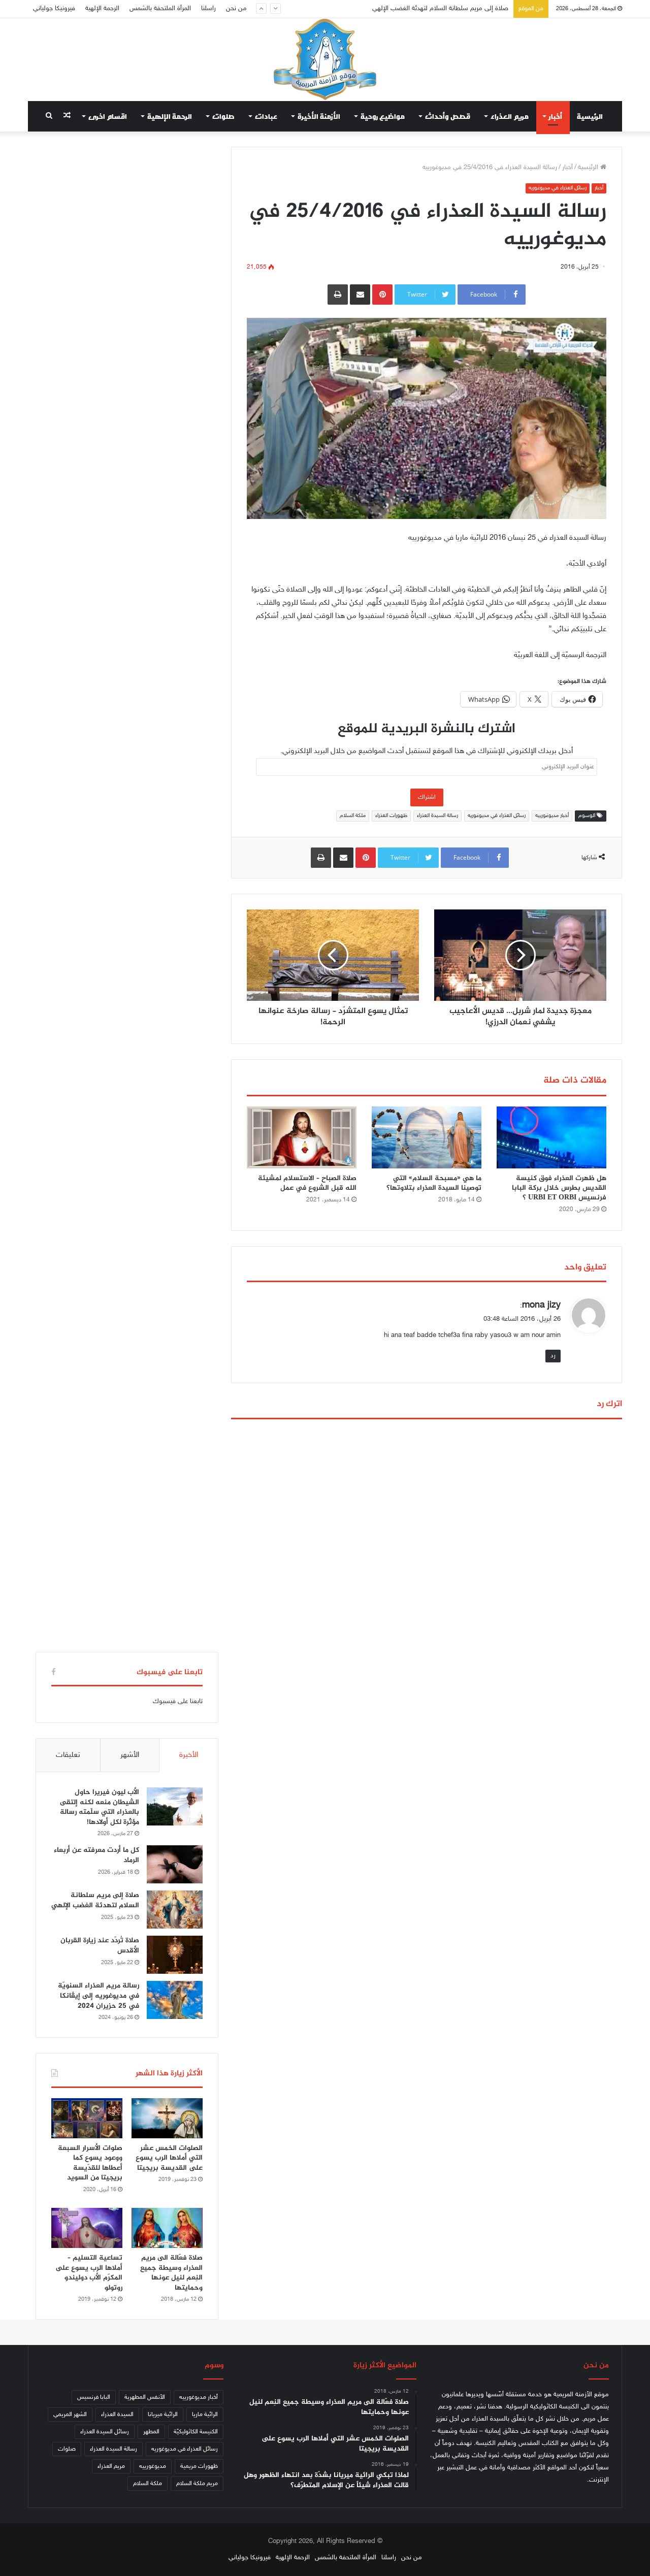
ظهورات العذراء (391, 816)
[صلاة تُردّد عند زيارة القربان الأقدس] (175, 1955)
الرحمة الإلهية (102, 9)
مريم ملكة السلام (197, 2484)
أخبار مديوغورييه (552, 816)
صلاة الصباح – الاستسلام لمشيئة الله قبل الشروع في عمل (307, 1183)
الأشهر (130, 1755)
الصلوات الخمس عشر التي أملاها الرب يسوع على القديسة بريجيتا (169, 2158)
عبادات (266, 116)
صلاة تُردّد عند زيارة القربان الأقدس (464, 9)
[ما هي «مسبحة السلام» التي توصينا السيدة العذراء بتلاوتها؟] (427, 1137)
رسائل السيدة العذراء (105, 2432)
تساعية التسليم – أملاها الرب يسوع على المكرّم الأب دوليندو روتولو (89, 2273)
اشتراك (427, 797)
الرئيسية (590, 116)
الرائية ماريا (205, 2415)
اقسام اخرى (108, 116)
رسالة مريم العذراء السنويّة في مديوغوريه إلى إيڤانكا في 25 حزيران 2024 (99, 1996)
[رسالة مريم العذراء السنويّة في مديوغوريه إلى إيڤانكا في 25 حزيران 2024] (175, 2000)
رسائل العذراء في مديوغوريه (558, 188)
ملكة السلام (353, 816)
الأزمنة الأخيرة (319, 116)
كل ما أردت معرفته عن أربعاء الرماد (96, 1855)
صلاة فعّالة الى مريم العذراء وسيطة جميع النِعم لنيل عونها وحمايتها (171, 2273)
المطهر (151, 2432)
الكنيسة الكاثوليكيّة (196, 2432)
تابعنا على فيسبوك (178, 1702)
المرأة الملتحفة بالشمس (160, 9)
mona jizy (541, 1306)
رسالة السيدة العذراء (437, 816)
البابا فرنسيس (94, 2397)
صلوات (223, 116)
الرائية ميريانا (163, 2415)
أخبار (556, 116)
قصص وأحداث (448, 116)
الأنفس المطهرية (145, 2397)
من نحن (236, 9)
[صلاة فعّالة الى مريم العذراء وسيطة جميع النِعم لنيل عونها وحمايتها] (167, 2228)
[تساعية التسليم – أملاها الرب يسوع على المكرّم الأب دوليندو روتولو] (87, 2228)
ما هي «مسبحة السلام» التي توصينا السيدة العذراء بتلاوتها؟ (434, 1183)
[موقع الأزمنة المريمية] (325, 59)
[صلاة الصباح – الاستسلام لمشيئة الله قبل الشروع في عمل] (302, 1137)
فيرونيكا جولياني (54, 9)
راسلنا (208, 9)
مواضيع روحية (383, 116)
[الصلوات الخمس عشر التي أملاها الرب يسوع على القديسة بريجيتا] (167, 2118)
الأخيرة (189, 1755)
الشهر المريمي (70, 2415)
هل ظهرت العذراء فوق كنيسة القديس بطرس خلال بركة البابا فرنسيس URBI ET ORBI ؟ (559, 1188)
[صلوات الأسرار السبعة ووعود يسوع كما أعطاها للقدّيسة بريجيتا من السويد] (87, 2118)
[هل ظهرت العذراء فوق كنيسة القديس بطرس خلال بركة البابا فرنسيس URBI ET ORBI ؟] (551, 1137)
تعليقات (68, 1755)
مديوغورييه (153, 2466)
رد (553, 1356)
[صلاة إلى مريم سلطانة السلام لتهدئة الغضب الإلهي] (175, 1910)
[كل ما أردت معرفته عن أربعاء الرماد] (175, 1864)
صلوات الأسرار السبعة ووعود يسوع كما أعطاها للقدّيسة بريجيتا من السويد (90, 2163)
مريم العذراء (510, 116)
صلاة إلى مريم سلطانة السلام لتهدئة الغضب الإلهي (95, 1900)
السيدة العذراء (117, 2415)
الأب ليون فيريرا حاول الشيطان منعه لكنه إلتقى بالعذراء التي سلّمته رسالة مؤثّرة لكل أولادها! (100, 1807)
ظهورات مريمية (199, 2466)
